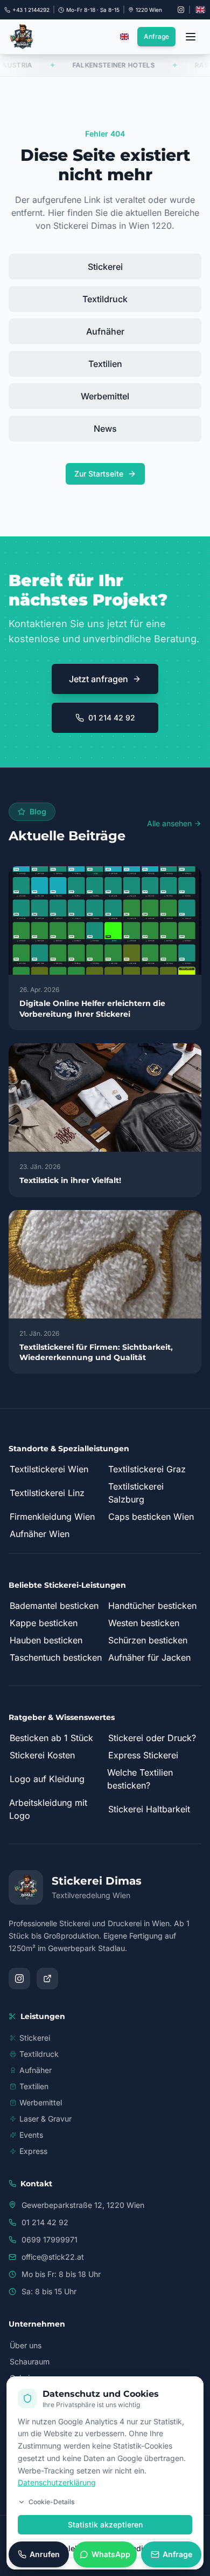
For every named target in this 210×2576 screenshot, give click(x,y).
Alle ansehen (169, 823)
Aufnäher (105, 331)
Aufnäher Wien (40, 1534)
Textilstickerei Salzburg (136, 1493)
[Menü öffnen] (191, 37)
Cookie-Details (51, 2502)
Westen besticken (144, 1623)
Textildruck (105, 299)
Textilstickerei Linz (47, 1493)
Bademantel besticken (54, 1606)
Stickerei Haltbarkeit (149, 1809)
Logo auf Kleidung (47, 1779)
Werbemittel (105, 396)
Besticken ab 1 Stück (51, 1738)
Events (31, 2135)
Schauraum (30, 2361)
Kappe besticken (44, 1623)
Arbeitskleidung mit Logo (48, 1809)
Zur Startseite (99, 474)
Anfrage (156, 36)
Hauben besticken (46, 1640)
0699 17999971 (50, 2239)
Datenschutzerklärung (57, 2482)
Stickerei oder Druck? (152, 1738)
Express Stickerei (143, 1755)
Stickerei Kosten (42, 1755)
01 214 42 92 (112, 718)
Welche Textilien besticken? (140, 1779)
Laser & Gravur (45, 2119)
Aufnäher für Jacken (149, 1657)
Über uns (26, 2345)
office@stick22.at (53, 2257)
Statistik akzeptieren (105, 2524)
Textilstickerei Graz (147, 1469)
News (105, 429)
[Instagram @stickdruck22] (181, 10)
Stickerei (105, 267)
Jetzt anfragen (99, 679)
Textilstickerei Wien (49, 1469)
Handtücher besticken (152, 1606)
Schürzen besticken (148, 1640)
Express (33, 2151)
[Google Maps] (47, 1979)
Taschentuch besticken (56, 1657)
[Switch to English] (200, 10)
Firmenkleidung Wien (52, 1517)
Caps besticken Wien (151, 1517)
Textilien (105, 364)
